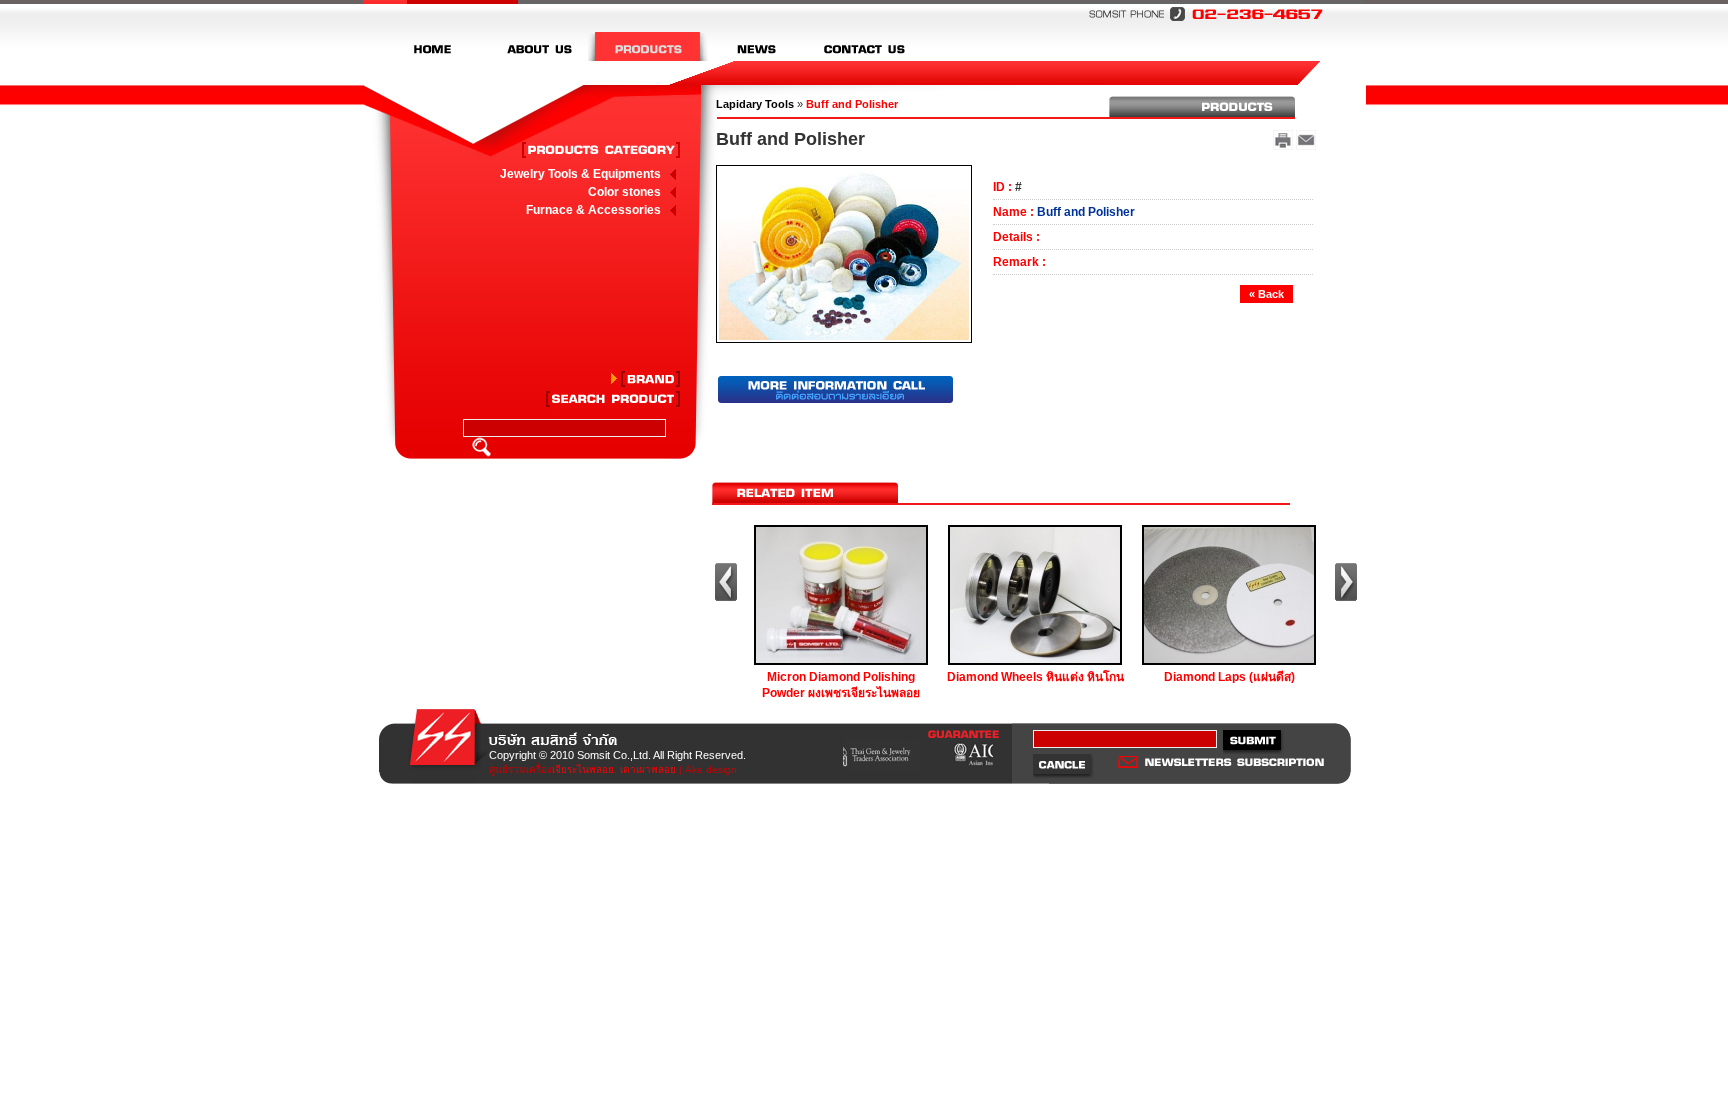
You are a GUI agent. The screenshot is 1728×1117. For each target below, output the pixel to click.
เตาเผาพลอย (648, 769)
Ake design (711, 769)
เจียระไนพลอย (583, 769)
